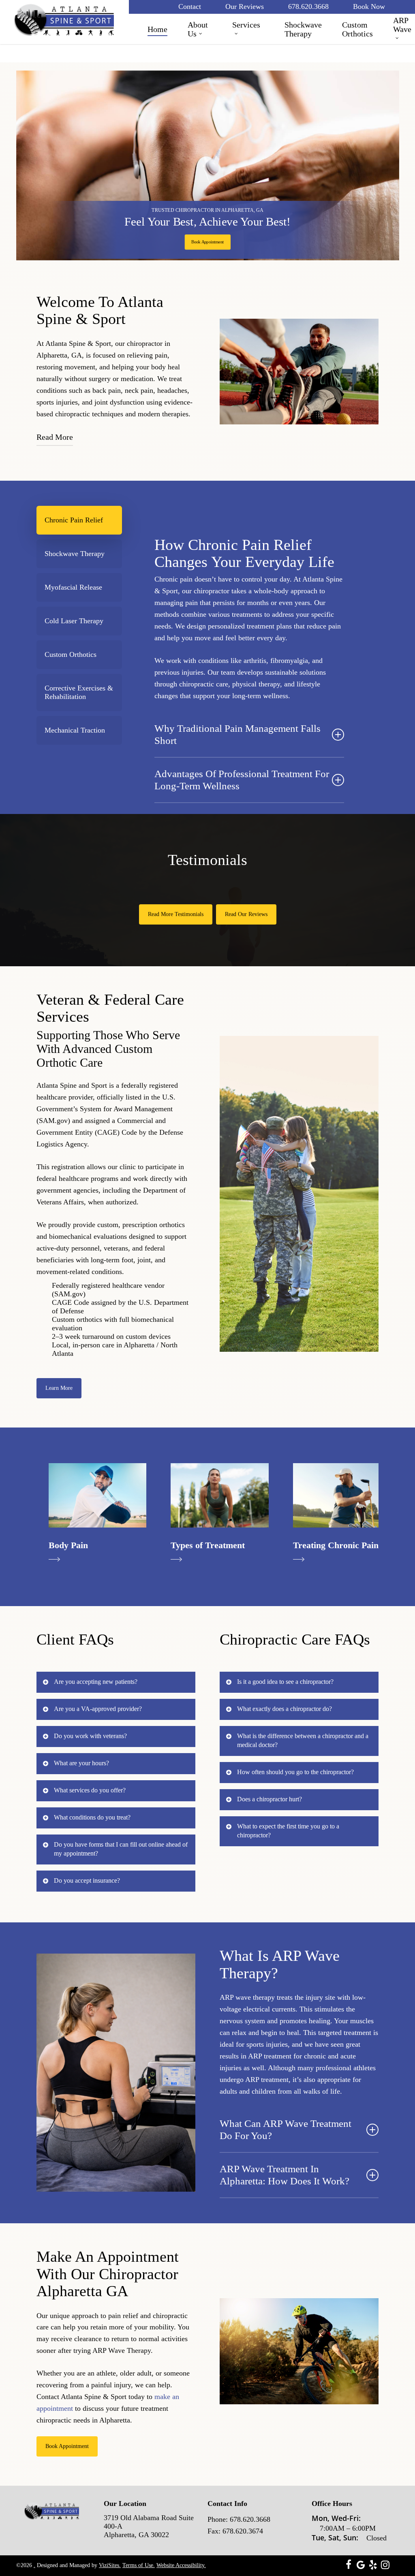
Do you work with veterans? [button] (90, 1736)
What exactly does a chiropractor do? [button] (285, 1709)
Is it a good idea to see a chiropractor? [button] (285, 1682)
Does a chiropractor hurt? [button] (270, 1799)
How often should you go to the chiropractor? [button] (295, 1772)
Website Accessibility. (181, 2565)
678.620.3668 (250, 2519)
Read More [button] (55, 437)
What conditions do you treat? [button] (92, 1817)
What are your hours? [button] (81, 1763)
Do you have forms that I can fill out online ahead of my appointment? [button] (121, 1849)
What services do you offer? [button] (90, 1790)
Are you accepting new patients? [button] (96, 1682)
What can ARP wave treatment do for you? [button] (286, 2130)
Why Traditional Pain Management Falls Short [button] (237, 734)
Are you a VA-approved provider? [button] (98, 1709)
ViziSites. (110, 2565)
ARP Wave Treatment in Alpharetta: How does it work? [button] (285, 2175)
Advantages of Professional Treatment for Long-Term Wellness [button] (242, 780)
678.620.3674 (243, 2531)
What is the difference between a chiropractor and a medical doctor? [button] (303, 1740)
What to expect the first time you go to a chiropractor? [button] (288, 1831)
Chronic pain (173, 579)
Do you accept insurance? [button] (87, 1880)
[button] (207, 242)
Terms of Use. (139, 2565)
